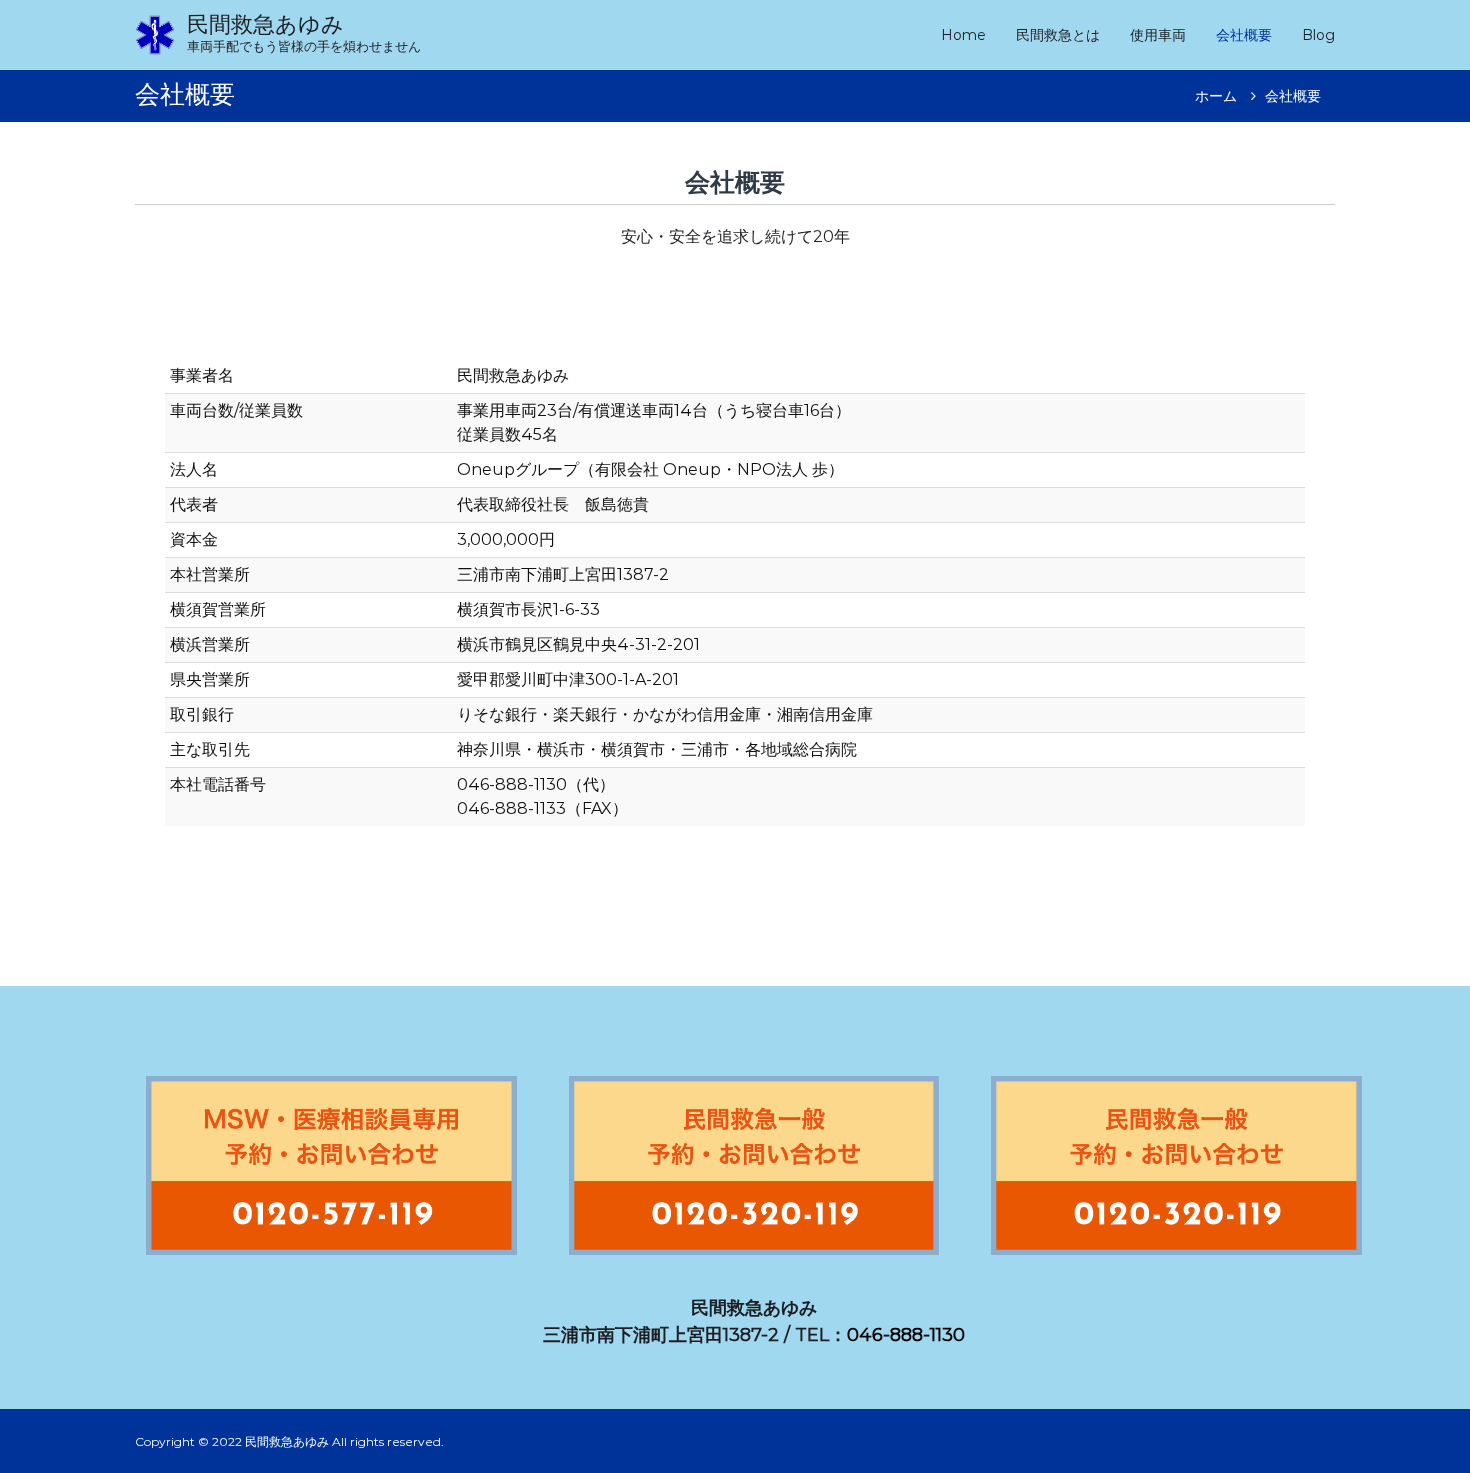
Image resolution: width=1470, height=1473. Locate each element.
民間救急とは (1058, 35)
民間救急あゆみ (265, 24)
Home (963, 35)
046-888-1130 (906, 1335)
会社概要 (1244, 35)
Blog (1318, 35)
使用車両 (1158, 35)
